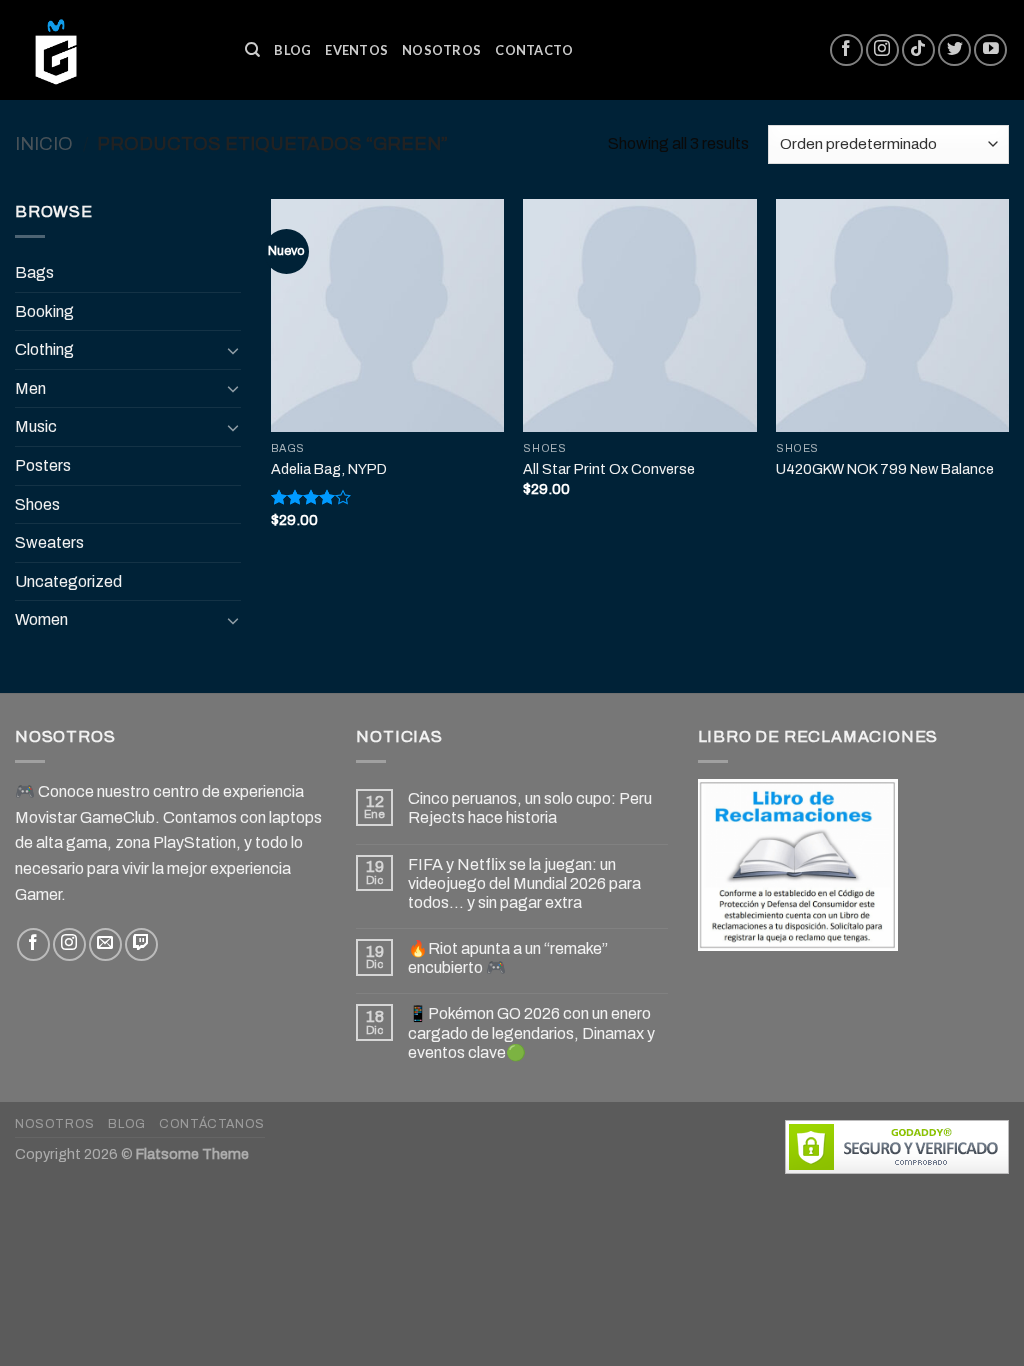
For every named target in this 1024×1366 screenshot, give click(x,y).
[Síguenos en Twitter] (954, 50)
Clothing (44, 349)
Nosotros (441, 50)
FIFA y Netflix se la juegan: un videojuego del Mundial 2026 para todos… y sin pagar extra (524, 883)
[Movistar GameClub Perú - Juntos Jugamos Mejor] (115, 50)
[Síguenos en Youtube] (990, 50)
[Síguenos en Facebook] (846, 50)
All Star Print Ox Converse (609, 469)
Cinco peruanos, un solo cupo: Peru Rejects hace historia (530, 808)
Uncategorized (68, 581)
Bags (34, 272)
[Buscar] (252, 50)
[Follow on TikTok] (918, 50)
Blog (292, 50)
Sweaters (49, 542)
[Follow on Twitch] (141, 944)
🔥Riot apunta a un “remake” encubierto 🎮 (508, 958)
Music (36, 426)
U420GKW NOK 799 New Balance (885, 469)
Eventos (356, 50)
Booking (44, 311)
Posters (43, 465)
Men (30, 388)
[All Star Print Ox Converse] (639, 315)
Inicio (44, 144)
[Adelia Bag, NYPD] (387, 315)
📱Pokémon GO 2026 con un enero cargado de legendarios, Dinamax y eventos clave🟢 (531, 1032)
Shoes (37, 504)
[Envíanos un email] (105, 944)
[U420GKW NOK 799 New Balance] (892, 315)
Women (41, 619)
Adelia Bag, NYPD (329, 469)
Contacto (534, 50)
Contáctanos (212, 1124)
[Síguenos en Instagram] (882, 50)
